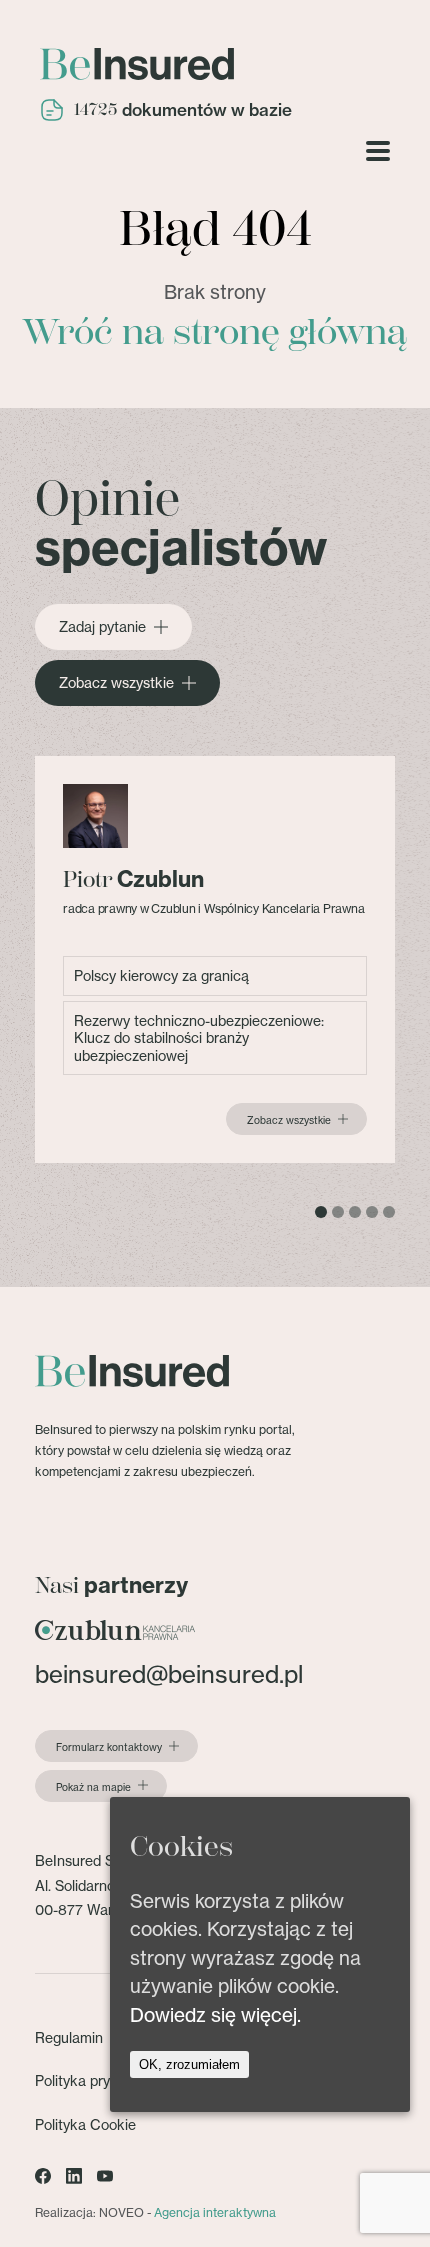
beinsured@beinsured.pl (169, 1674)
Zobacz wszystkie (116, 683)
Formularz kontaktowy (109, 1747)
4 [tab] (372, 1212)
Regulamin (69, 2037)
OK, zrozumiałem (189, 2064)
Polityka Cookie (85, 2124)
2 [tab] (338, 1212)
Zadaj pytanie (102, 627)
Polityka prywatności (101, 2080)
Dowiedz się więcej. (215, 2015)
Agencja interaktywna (215, 2212)
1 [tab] (321, 1212)
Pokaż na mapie (93, 1787)
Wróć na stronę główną (215, 332)
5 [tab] (389, 1212)
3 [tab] (355, 1212)
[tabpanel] (215, 959)
